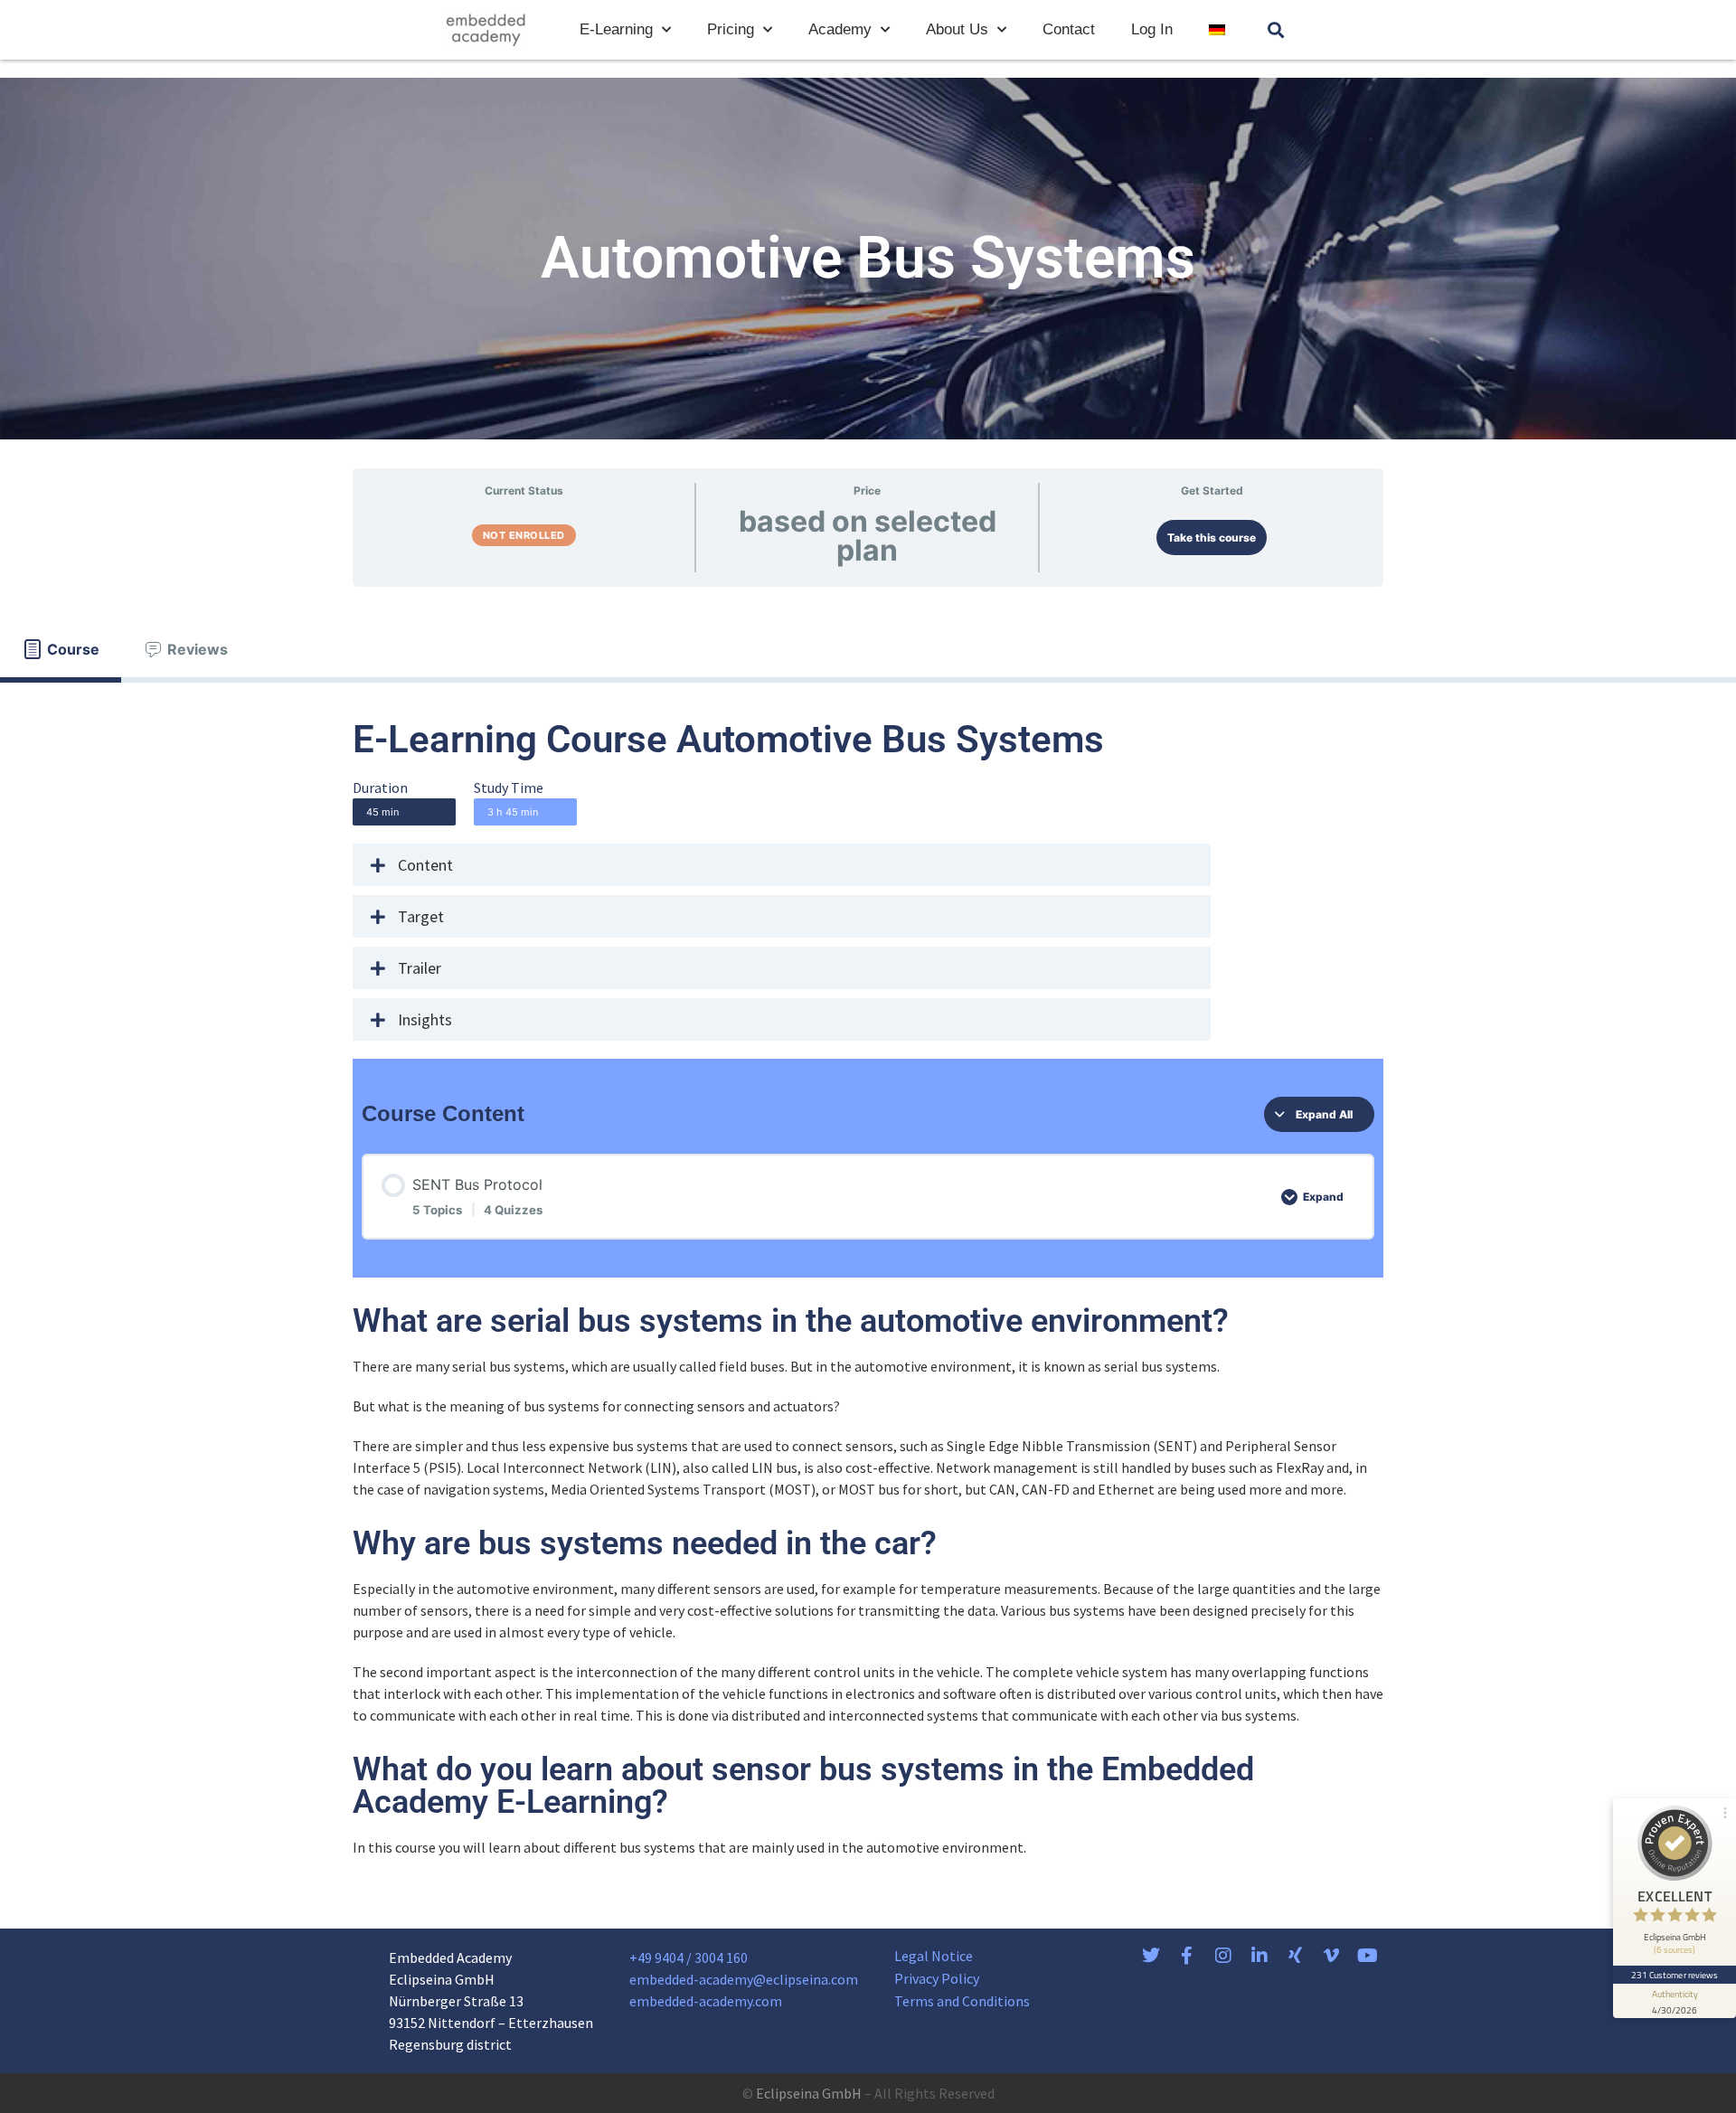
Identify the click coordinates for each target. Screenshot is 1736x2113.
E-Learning (616, 29)
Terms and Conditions (962, 2001)
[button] (1276, 30)
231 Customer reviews (1675, 1975)
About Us (957, 29)
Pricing (731, 29)
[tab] (61, 649)
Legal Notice (934, 1956)
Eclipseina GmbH (809, 2093)
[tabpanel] (868, 1289)
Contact (1069, 29)
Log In (1152, 29)
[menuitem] (1217, 30)
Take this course (1212, 538)
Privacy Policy (937, 1978)
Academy (840, 29)
